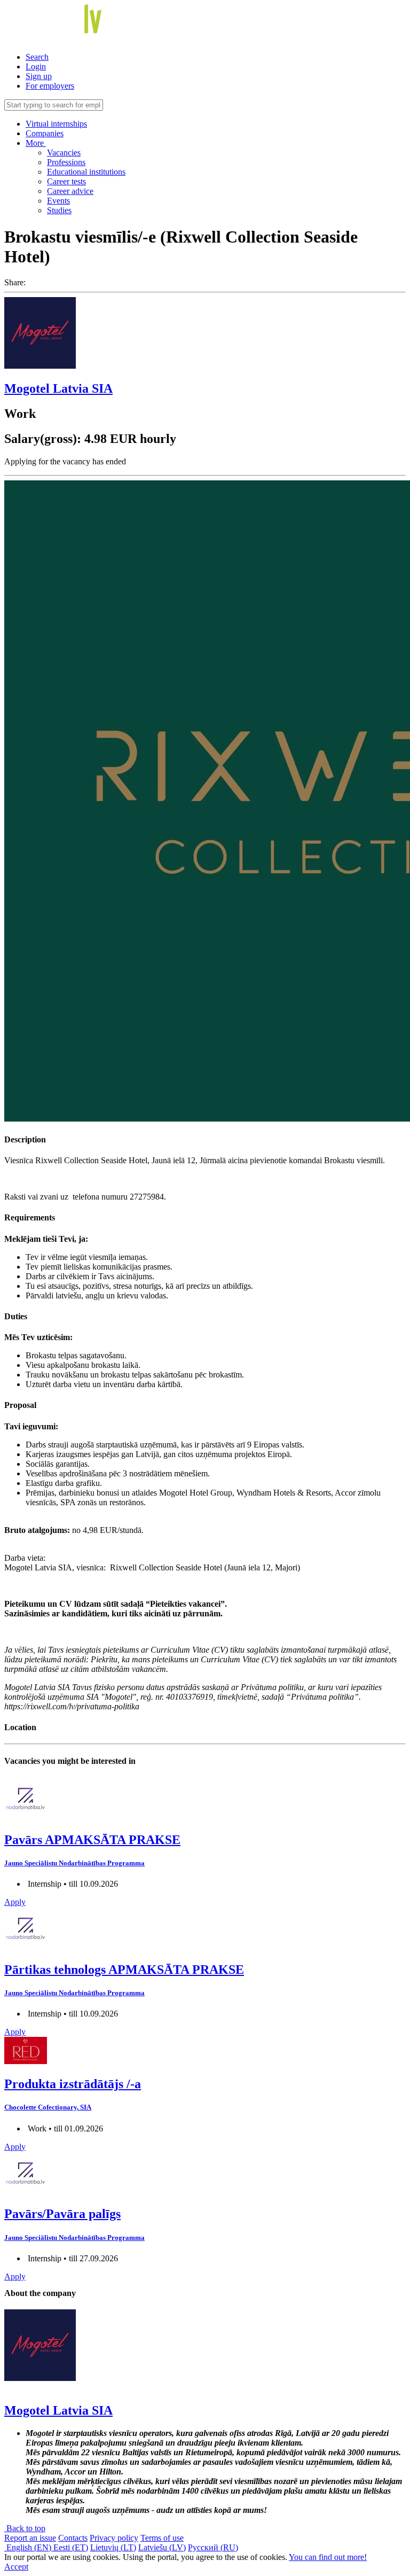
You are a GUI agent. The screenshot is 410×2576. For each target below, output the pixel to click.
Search (37, 57)
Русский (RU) (213, 2547)
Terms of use (162, 2538)
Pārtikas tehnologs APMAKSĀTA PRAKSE (124, 1970)
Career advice (70, 191)
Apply (15, 1902)
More (36, 143)
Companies (45, 133)
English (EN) (29, 2547)
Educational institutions (86, 172)
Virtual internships (56, 124)
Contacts (73, 2538)
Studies (59, 210)
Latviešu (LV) (162, 2547)
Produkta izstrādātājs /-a (73, 2084)
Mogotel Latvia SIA (58, 388)
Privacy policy (114, 2538)
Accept (16, 2567)
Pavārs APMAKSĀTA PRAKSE (92, 1840)
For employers (50, 86)
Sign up (39, 76)
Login (36, 67)
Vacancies (64, 153)
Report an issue (30, 2538)
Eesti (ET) (71, 2547)
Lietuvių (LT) (113, 2547)
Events (58, 201)
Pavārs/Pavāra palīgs (62, 2214)
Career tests (66, 181)
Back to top (25, 2528)
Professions (66, 162)
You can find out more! (328, 2557)
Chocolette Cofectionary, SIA (48, 2107)
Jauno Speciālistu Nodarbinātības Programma (74, 1863)
